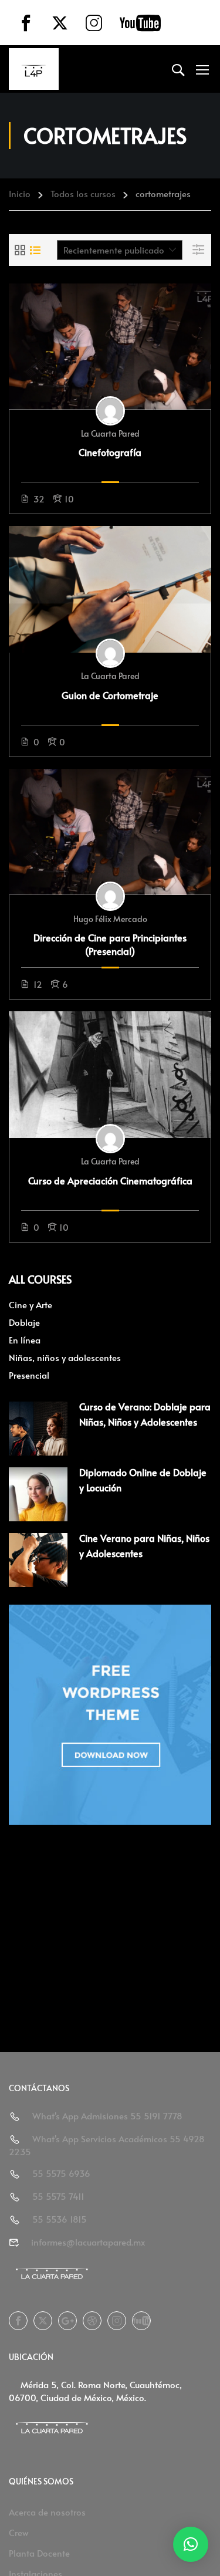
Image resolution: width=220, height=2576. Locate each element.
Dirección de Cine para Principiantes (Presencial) (110, 944)
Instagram (117, 2321)
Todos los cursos (83, 193)
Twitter (43, 2321)
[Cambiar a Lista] (35, 250)
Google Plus (67, 2321)
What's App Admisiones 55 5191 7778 (107, 2116)
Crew (19, 2532)
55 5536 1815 (60, 2219)
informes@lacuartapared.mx (88, 2242)
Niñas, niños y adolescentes (65, 1357)
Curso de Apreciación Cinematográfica (110, 1180)
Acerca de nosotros (47, 2512)
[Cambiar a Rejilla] (20, 250)
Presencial (29, 1375)
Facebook (18, 2321)
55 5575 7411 (58, 2196)
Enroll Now (110, 346)
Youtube (141, 2321)
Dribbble (92, 2321)
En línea (25, 1340)
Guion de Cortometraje (110, 695)
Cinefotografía (110, 452)
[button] (191, 2544)
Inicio (20, 193)
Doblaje (24, 1322)
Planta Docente (39, 2553)
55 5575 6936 (61, 2173)
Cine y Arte (31, 1304)
